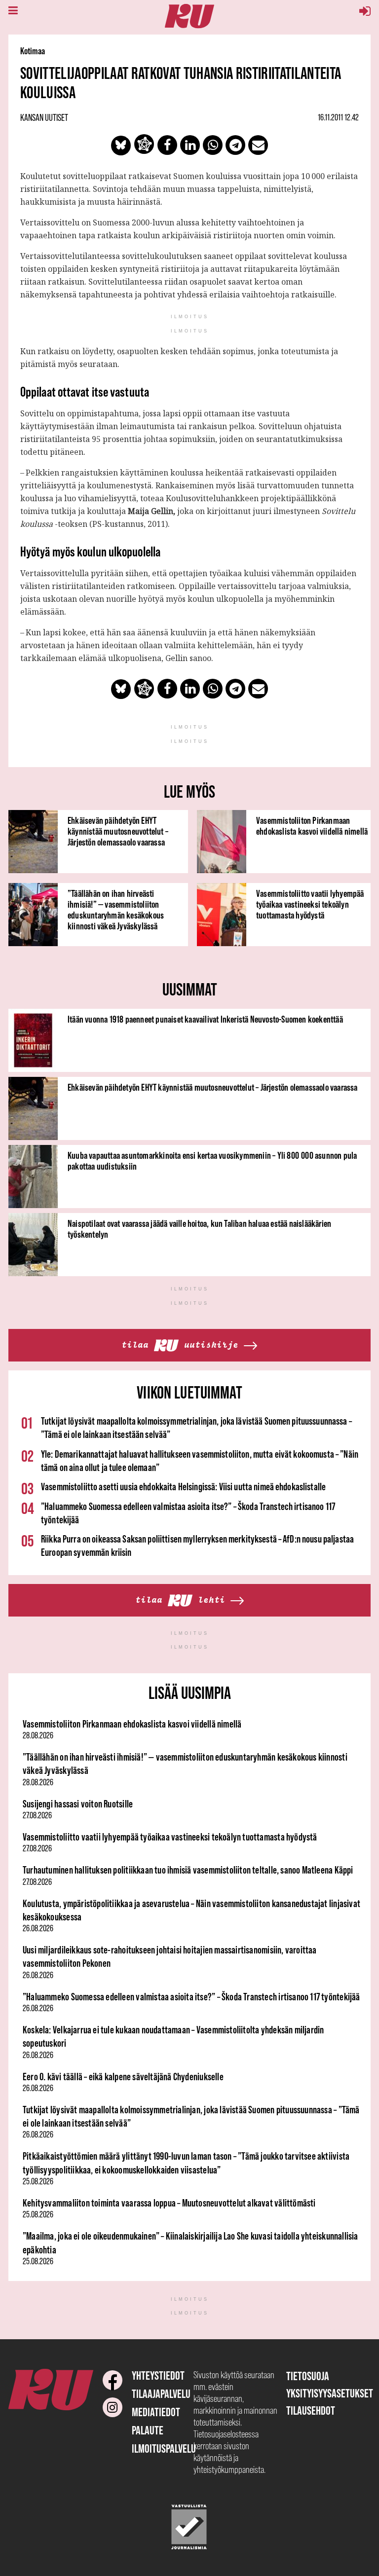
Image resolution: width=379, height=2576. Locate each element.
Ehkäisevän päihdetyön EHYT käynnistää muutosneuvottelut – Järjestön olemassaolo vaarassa (118, 831)
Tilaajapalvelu (161, 2394)
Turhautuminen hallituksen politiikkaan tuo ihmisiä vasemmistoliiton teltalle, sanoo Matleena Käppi (188, 1870)
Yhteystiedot (158, 2375)
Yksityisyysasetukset (330, 2393)
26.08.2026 (38, 1928)
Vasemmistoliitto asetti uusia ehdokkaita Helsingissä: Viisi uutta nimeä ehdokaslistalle (183, 1487)
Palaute (148, 2430)
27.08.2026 (37, 1815)
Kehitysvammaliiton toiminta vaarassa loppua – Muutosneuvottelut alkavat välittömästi (169, 2203)
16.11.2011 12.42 (338, 117)
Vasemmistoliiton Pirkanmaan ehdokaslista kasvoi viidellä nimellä (312, 826)
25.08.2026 (38, 2181)
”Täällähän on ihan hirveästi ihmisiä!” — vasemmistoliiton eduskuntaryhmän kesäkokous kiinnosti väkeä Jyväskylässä (116, 910)
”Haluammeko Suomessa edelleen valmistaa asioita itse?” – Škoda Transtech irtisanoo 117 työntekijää (191, 1997)
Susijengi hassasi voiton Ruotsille (78, 1804)
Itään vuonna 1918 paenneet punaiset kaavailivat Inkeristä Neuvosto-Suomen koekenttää (205, 1019)
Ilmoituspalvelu (164, 2448)
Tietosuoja (308, 2376)
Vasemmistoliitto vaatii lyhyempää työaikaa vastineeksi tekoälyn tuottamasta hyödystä (310, 904)
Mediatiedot (156, 2412)
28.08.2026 (38, 1735)
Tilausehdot (311, 2410)
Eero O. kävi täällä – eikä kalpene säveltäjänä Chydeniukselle (123, 2077)
